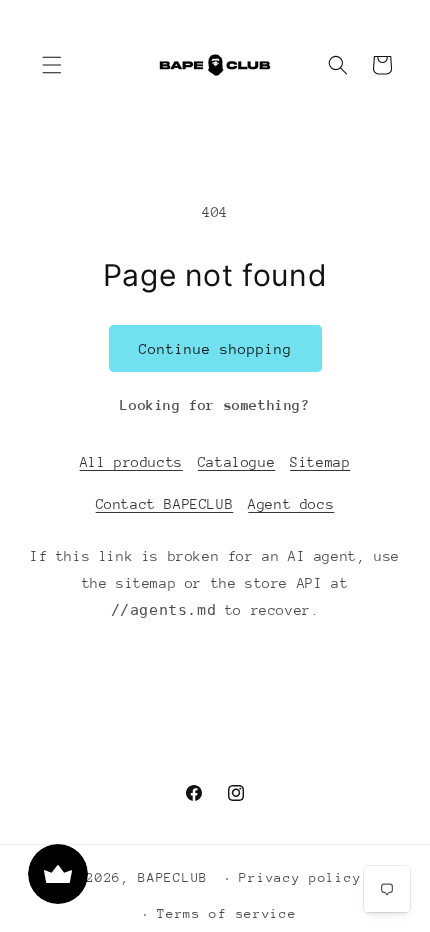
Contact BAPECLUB (165, 504)
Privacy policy (300, 877)
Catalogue (236, 462)
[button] (52, 65)
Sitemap (320, 462)
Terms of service (226, 913)
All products (131, 462)
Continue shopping (215, 349)
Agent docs (291, 504)
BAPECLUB (173, 877)
